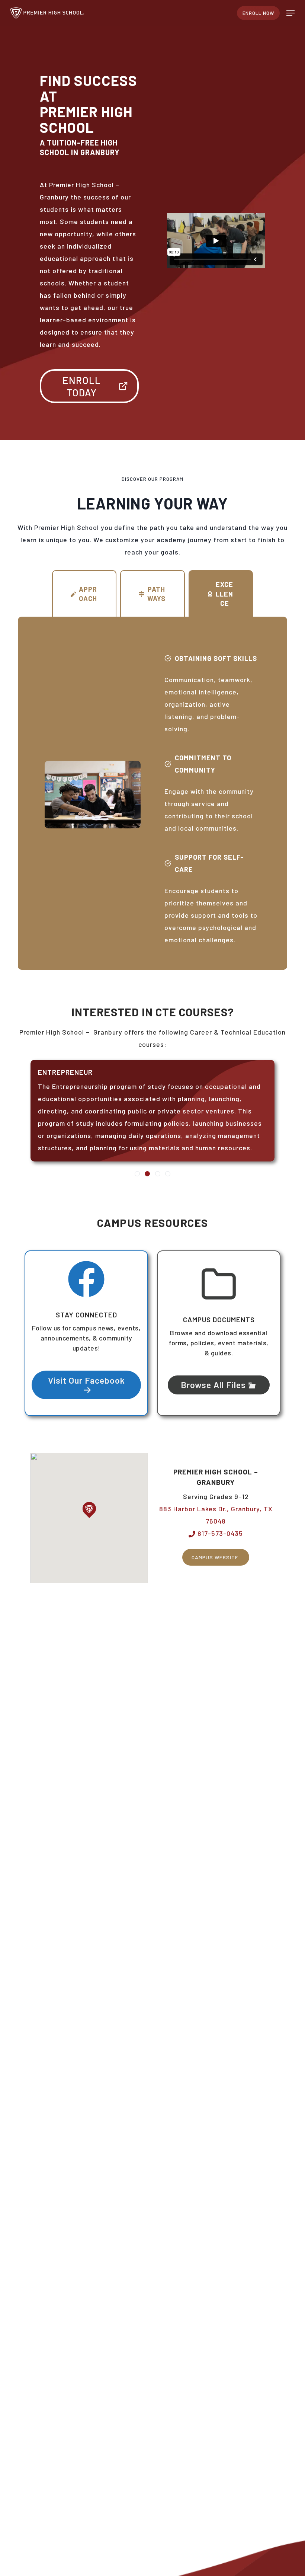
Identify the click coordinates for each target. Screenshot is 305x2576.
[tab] (84, 594)
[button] (290, 13)
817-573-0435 (219, 1533)
